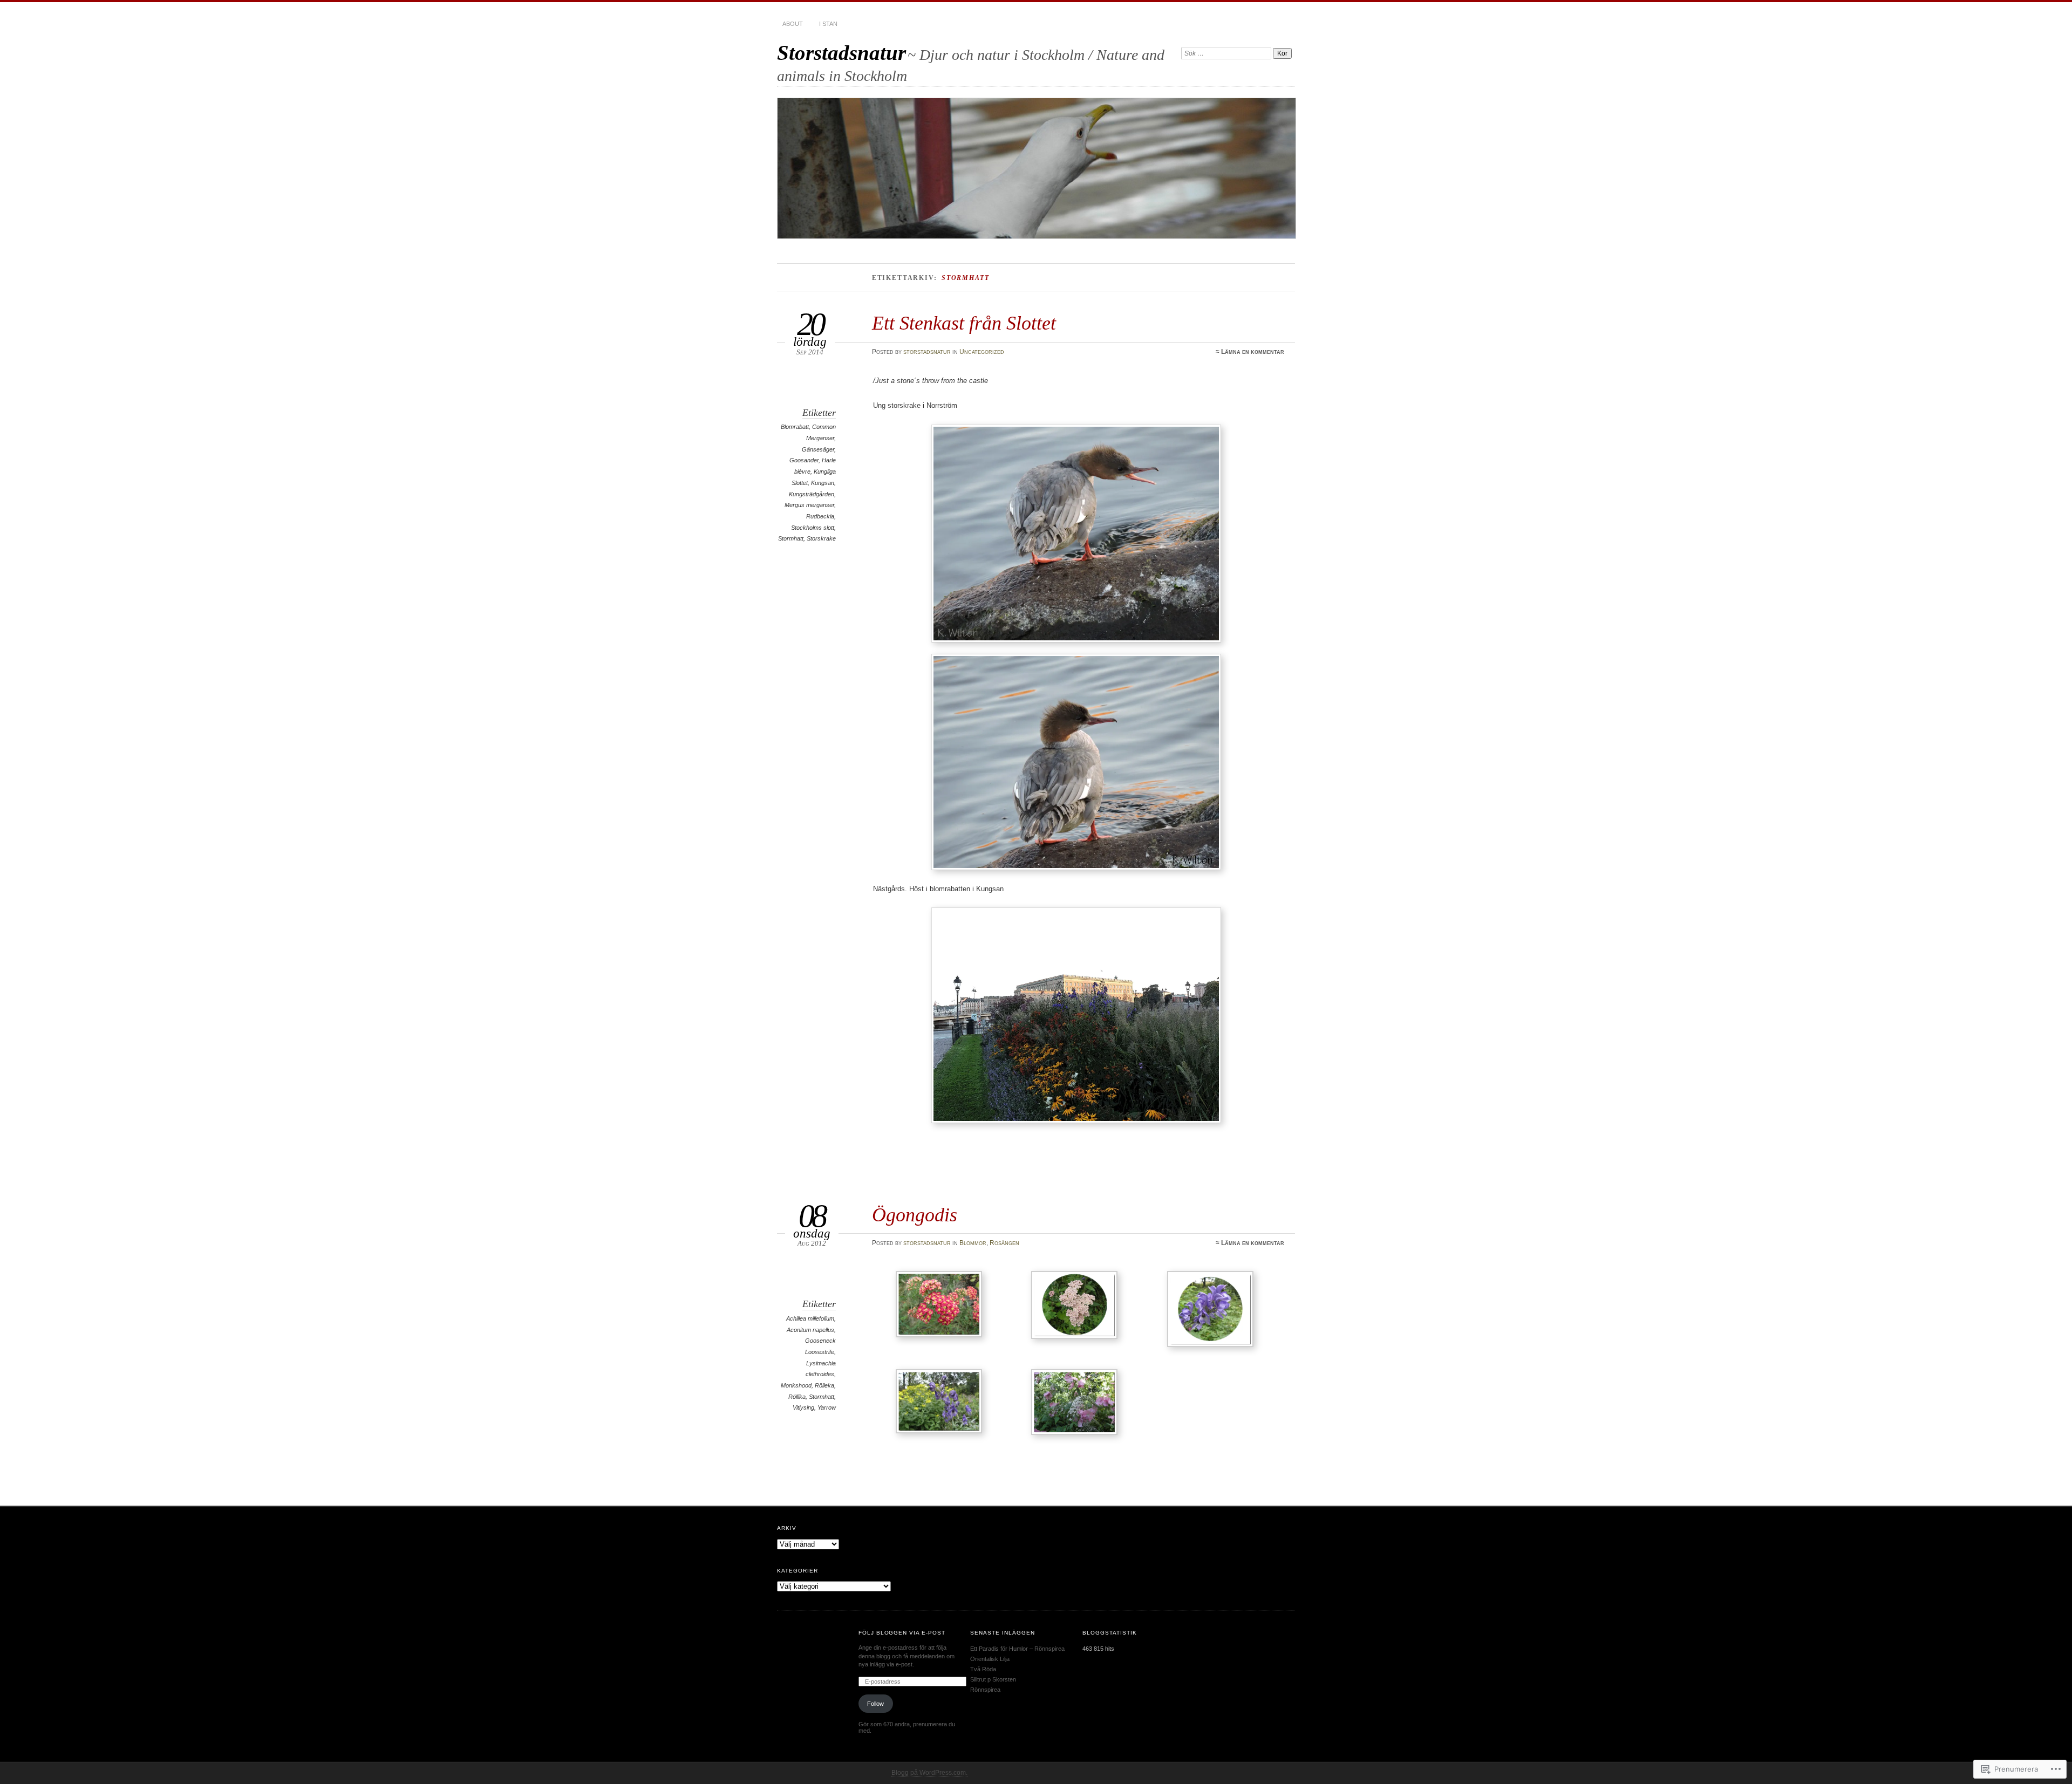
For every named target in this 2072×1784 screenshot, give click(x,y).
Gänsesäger (818, 449)
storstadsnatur (927, 352)
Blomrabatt (795, 427)
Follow (875, 1704)
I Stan (828, 24)
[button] (941, 1306)
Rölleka (824, 1385)
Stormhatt (791, 538)
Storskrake (821, 538)
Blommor (973, 1243)
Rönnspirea (985, 1690)
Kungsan (823, 483)
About (793, 24)
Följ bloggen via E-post (902, 1633)
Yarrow (827, 1407)
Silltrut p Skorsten (993, 1679)
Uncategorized (982, 352)
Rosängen (1004, 1243)
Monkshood (796, 1385)
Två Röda (983, 1669)
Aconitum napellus (810, 1330)
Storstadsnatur (841, 53)
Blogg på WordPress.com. (929, 1773)
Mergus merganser (809, 505)
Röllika (797, 1397)
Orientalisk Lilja (990, 1659)
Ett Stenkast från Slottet (964, 323)
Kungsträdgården (812, 494)
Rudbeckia (820, 516)
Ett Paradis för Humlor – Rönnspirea (1017, 1649)
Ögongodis (915, 1215)
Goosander (804, 460)
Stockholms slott (813, 528)
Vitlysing (803, 1407)
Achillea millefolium (810, 1318)
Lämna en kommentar (1253, 352)
